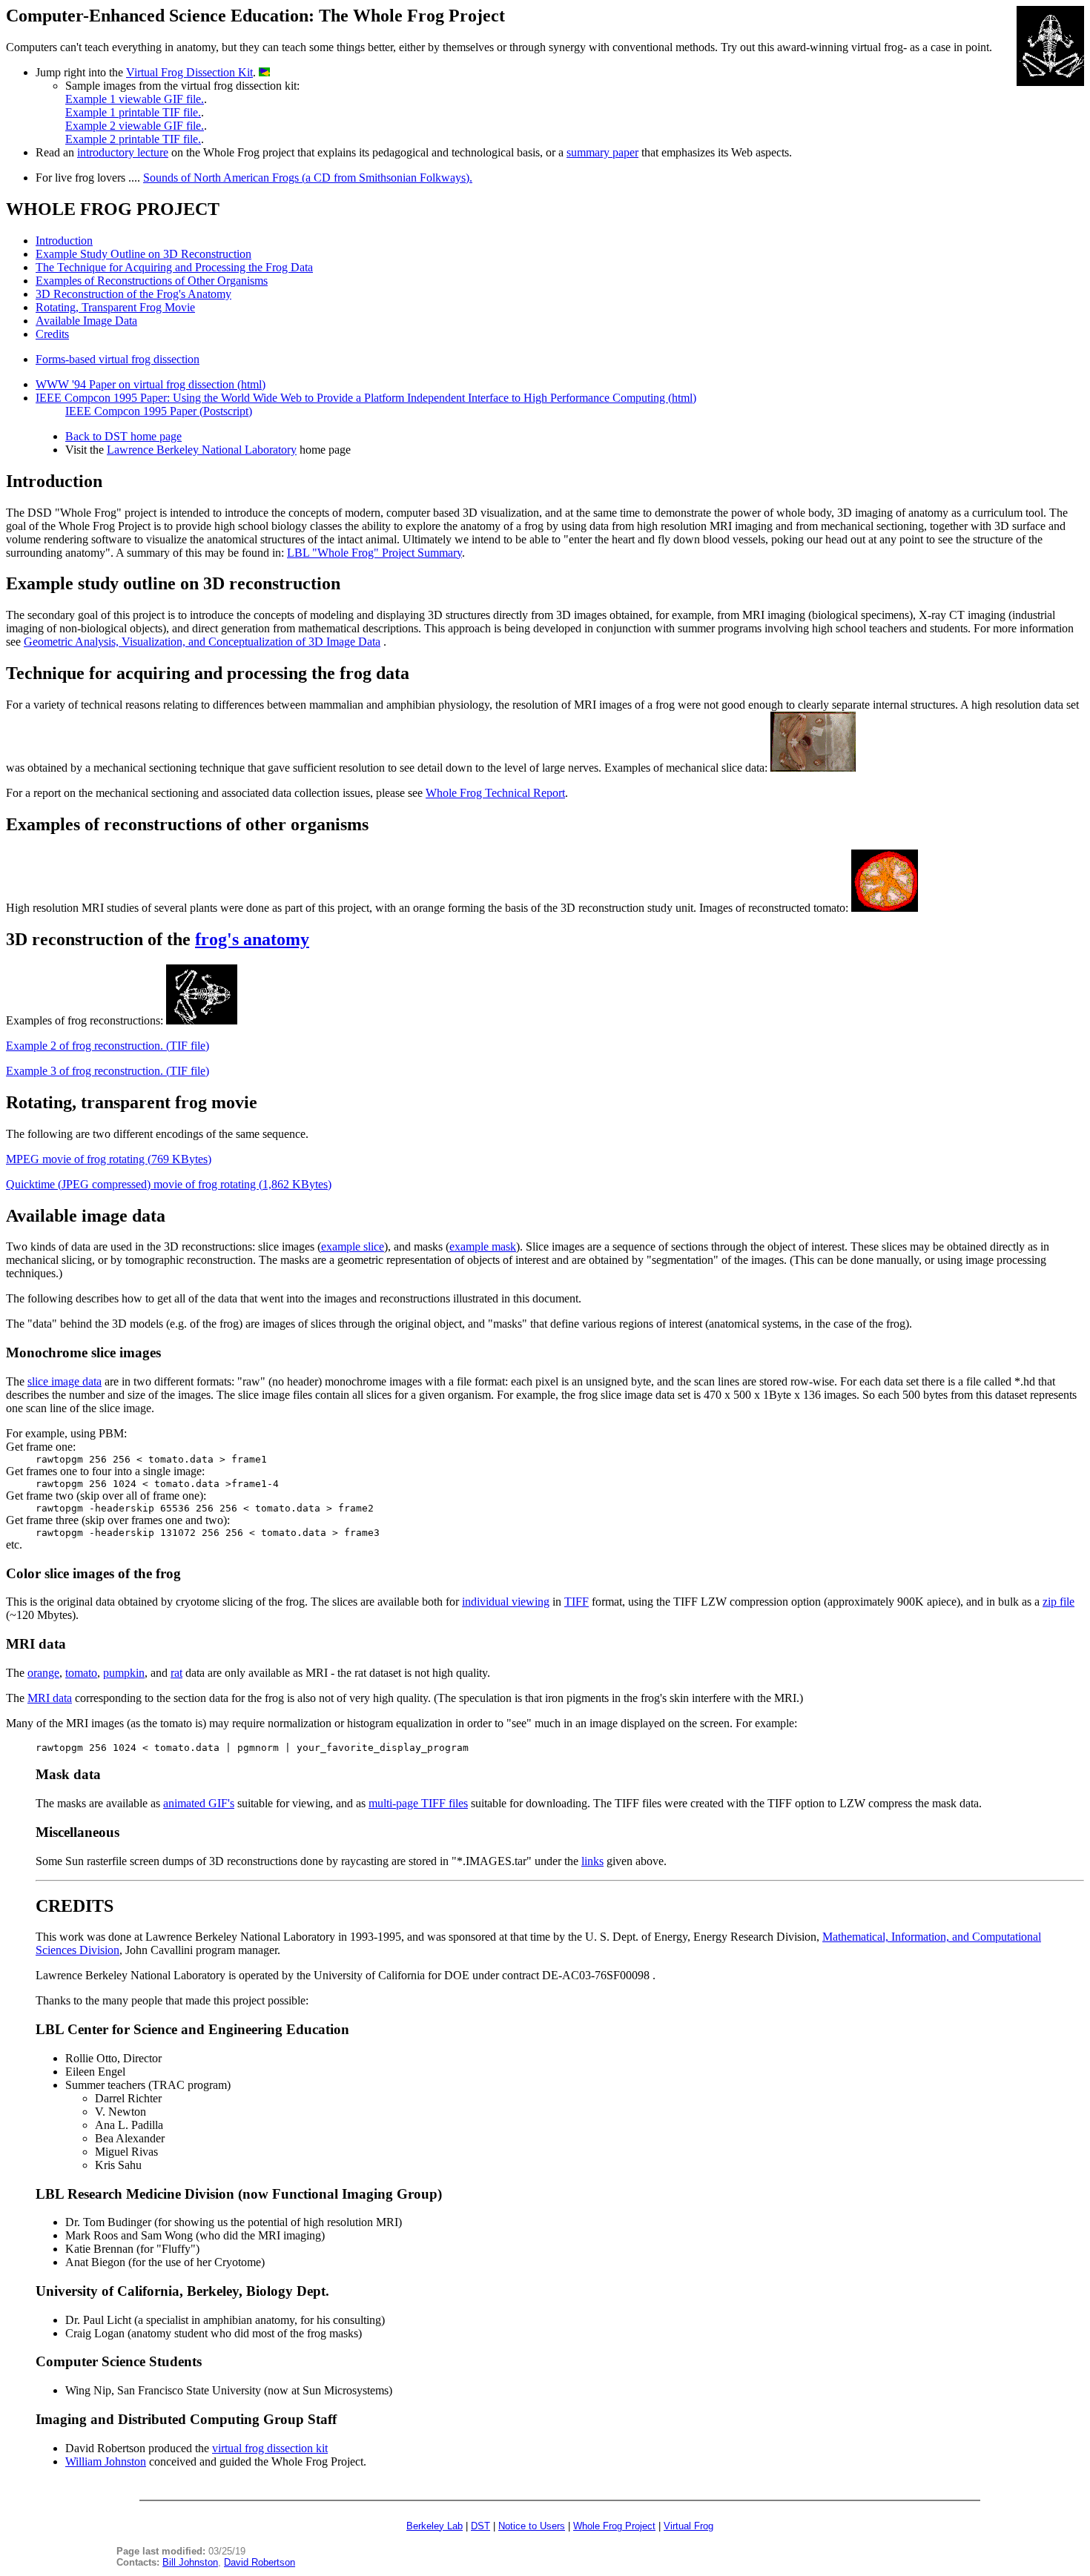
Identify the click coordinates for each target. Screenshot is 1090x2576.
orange (43, 1673)
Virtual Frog (688, 2526)
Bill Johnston (190, 2562)
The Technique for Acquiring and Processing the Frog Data (174, 267)
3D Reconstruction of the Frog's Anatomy (133, 294)
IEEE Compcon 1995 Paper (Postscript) (159, 411)
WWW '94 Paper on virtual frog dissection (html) (151, 384)
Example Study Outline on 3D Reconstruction (143, 254)
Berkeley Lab (435, 2526)
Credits (52, 334)
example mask (483, 1246)
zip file (1058, 1602)
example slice (353, 1246)
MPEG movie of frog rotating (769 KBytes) (109, 1159)
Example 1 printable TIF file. (133, 112)
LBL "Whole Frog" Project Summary (374, 553)
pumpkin (124, 1673)
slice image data (65, 1381)
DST (480, 2526)
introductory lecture (123, 152)
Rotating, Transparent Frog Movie (115, 307)
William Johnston (106, 2461)
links (592, 1861)
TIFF (577, 1602)
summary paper (602, 152)
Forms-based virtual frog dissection (118, 359)
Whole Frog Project (614, 2526)
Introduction (64, 241)
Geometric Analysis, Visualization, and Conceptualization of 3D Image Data (202, 642)
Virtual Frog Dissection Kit (189, 72)
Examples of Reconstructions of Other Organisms (152, 281)
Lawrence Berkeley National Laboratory (202, 450)
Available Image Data (86, 321)
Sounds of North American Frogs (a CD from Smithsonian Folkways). (308, 178)
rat (176, 1673)
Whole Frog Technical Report (495, 793)
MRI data (50, 1698)
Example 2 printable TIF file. (133, 139)
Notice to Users (532, 2526)
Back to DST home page (123, 436)
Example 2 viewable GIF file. (135, 126)
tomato (81, 1673)
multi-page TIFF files (418, 1803)
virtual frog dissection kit (270, 2448)
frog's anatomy (252, 939)
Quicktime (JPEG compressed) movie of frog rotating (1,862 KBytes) (169, 1184)
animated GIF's (199, 1803)
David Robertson (260, 2562)
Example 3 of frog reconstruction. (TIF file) (108, 1071)
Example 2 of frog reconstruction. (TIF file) (108, 1046)
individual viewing (506, 1602)
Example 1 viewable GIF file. (135, 99)
